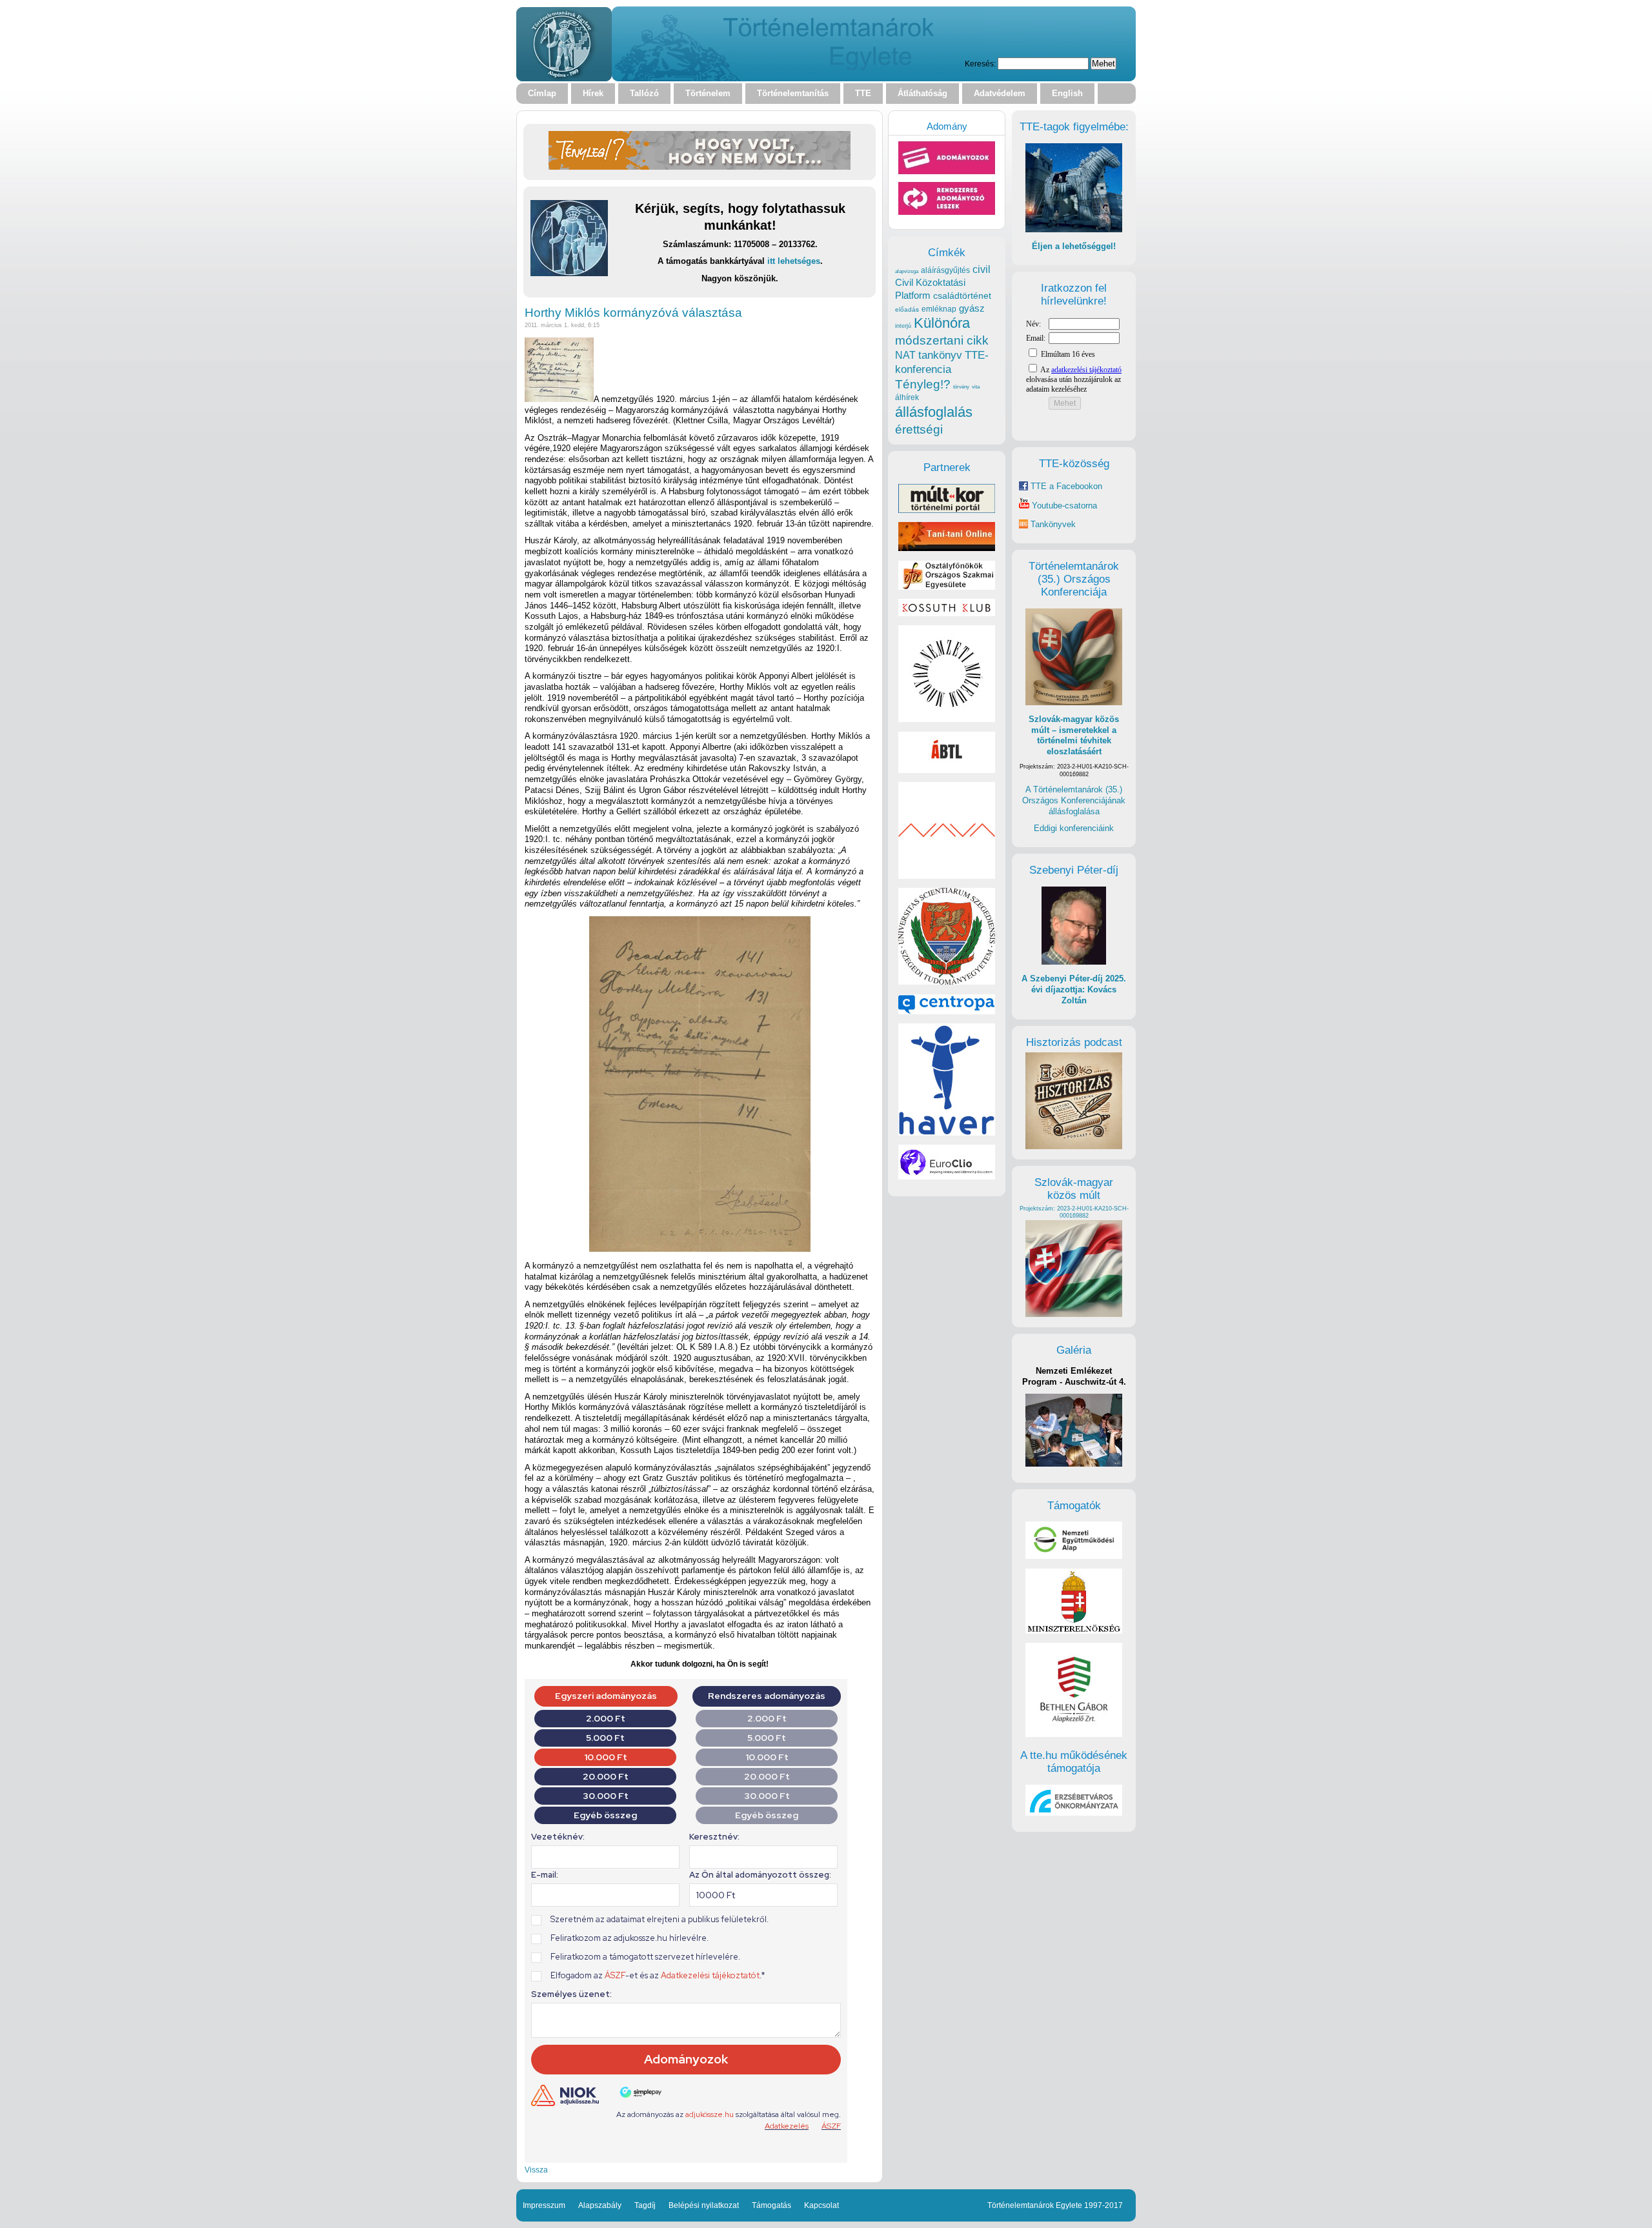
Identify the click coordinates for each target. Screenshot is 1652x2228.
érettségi (919, 429)
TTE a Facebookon (1065, 486)
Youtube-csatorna (1063, 506)
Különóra (942, 323)
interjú (903, 326)
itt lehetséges (794, 261)
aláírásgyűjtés (945, 270)
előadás (907, 309)
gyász (972, 308)
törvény (961, 387)
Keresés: (980, 64)
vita (976, 386)
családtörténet (962, 296)
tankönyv (940, 355)
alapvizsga (907, 271)
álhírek (907, 397)
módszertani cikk (942, 340)
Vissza (536, 2170)
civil (982, 269)
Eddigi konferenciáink (1074, 828)
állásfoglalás (934, 412)
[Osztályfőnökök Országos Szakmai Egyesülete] (947, 587)
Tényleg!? (923, 384)
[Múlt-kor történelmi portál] (947, 510)
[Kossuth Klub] (947, 613)
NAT (905, 355)
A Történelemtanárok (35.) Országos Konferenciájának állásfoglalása (1074, 800)
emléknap (939, 309)
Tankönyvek (1053, 524)
